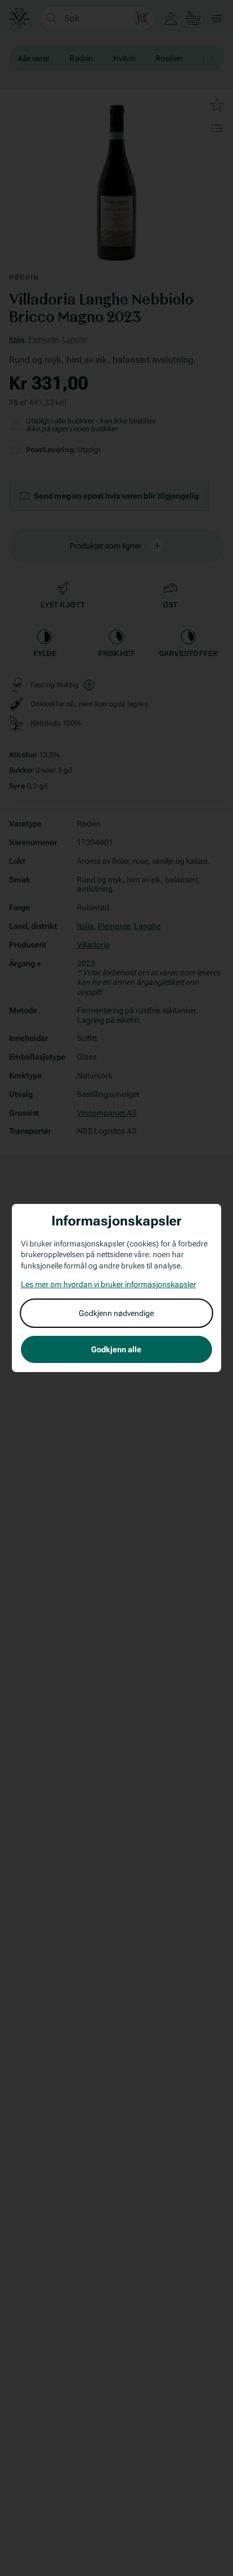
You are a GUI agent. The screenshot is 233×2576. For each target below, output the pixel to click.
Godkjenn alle (116, 1349)
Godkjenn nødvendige (116, 1313)
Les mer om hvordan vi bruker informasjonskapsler (109, 1284)
